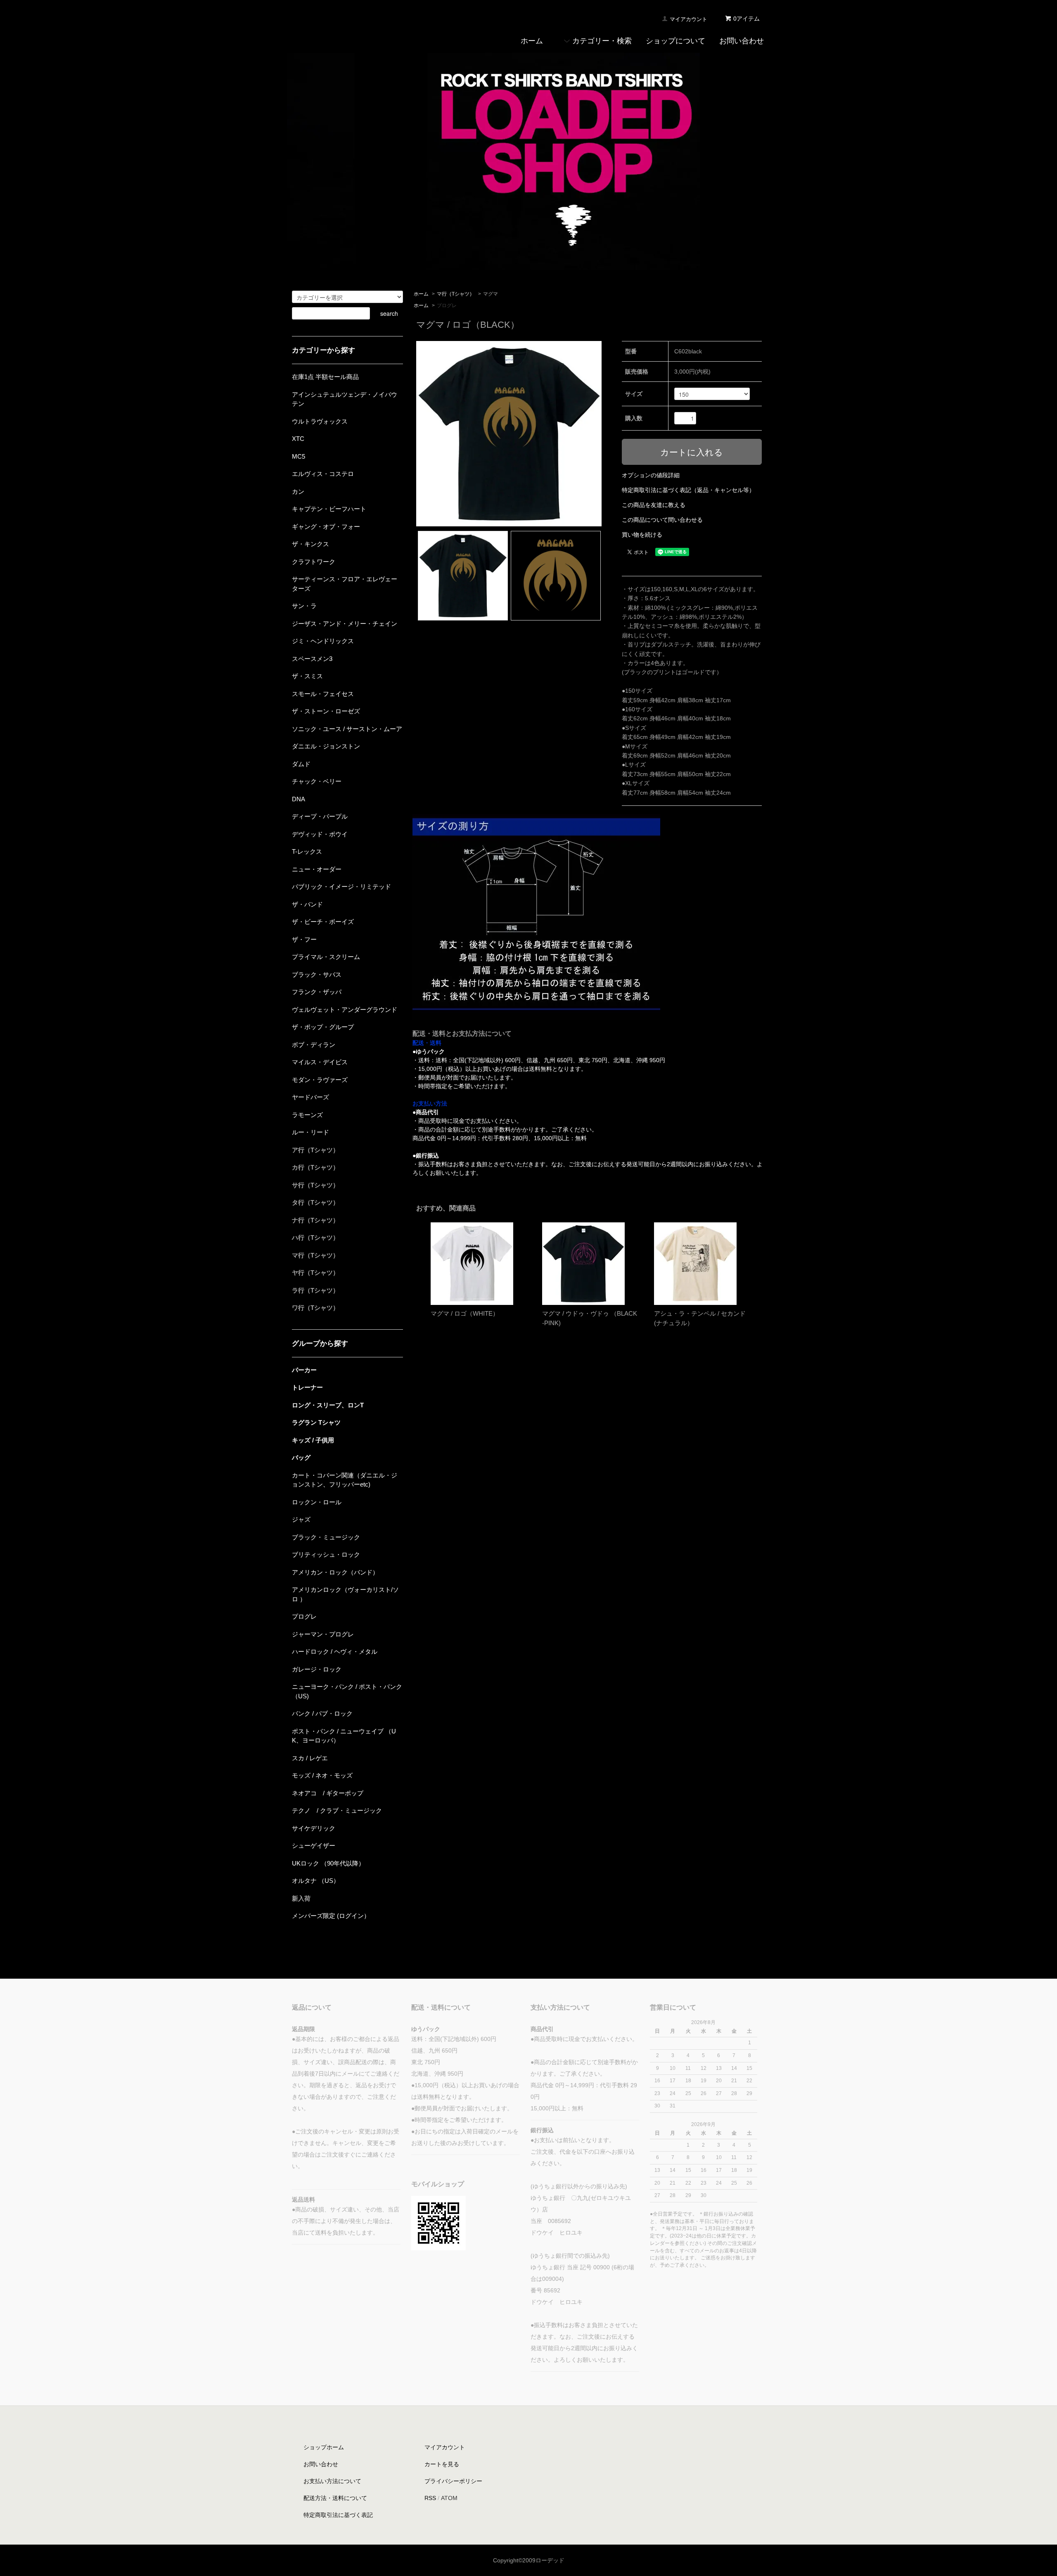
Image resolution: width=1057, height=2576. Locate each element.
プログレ (447, 305)
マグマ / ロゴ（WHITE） (465, 1313)
